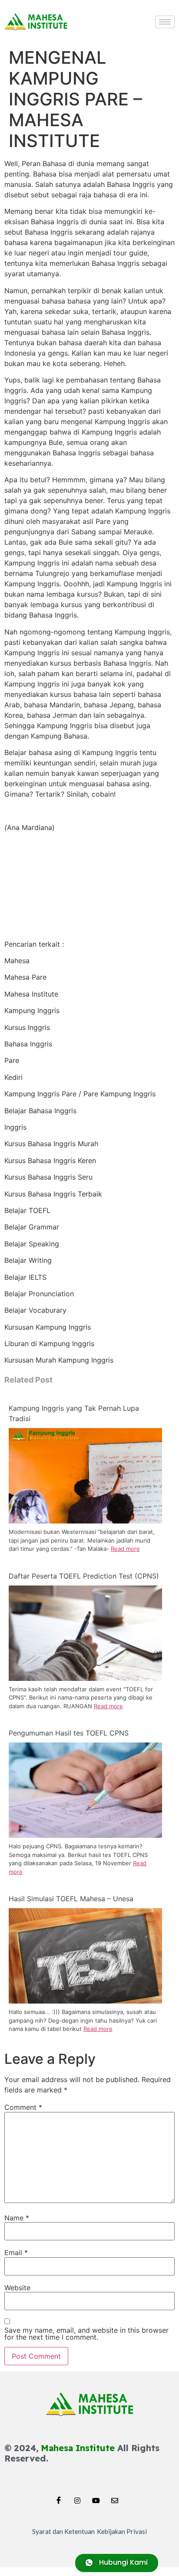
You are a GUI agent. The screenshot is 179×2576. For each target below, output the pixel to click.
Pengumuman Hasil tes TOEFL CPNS (69, 1733)
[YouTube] (96, 2498)
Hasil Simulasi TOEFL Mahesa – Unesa (71, 1899)
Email (16, 2252)
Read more (125, 1549)
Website (17, 2288)
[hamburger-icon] (165, 22)
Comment (23, 2107)
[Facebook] (59, 2498)
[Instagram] (77, 2498)
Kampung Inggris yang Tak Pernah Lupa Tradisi (74, 1413)
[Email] (115, 2498)
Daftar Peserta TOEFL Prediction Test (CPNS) (84, 1576)
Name (17, 2218)
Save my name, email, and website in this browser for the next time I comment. (86, 2334)
